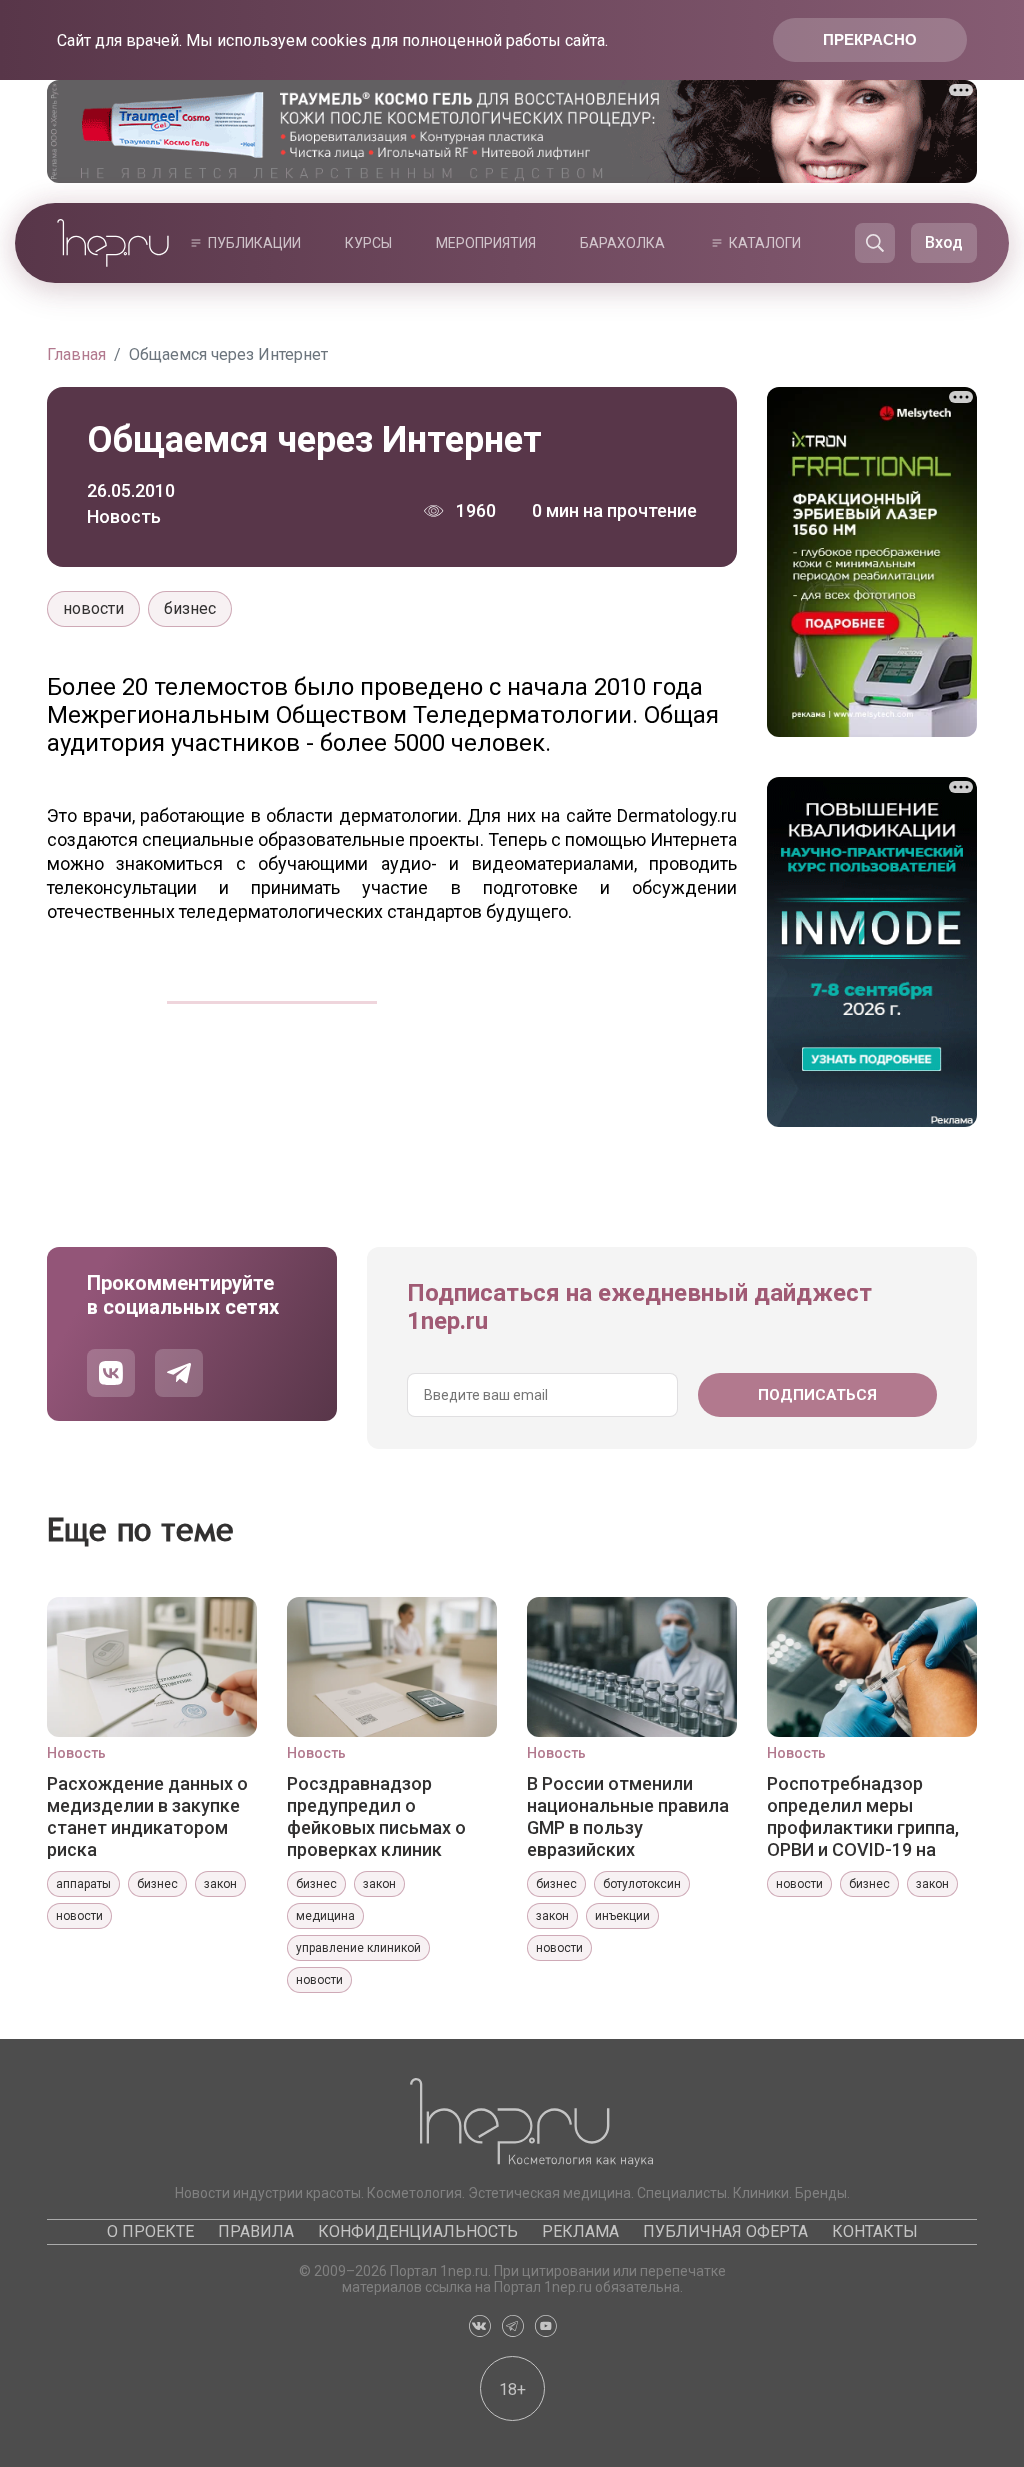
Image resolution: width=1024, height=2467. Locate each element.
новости (93, 608)
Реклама (580, 2231)
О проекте (150, 2231)
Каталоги (765, 243)
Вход (944, 242)
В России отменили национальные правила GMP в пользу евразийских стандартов (628, 1816)
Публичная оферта (725, 2231)
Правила (256, 2231)
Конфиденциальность (418, 2231)
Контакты (875, 2231)
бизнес (190, 608)
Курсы (368, 243)
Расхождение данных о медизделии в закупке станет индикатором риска (147, 1816)
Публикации (254, 243)
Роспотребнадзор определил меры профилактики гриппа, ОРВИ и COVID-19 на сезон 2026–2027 (863, 1816)
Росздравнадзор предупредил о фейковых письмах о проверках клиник (376, 1816)
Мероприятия (486, 243)
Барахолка (622, 243)
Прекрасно (870, 39)
